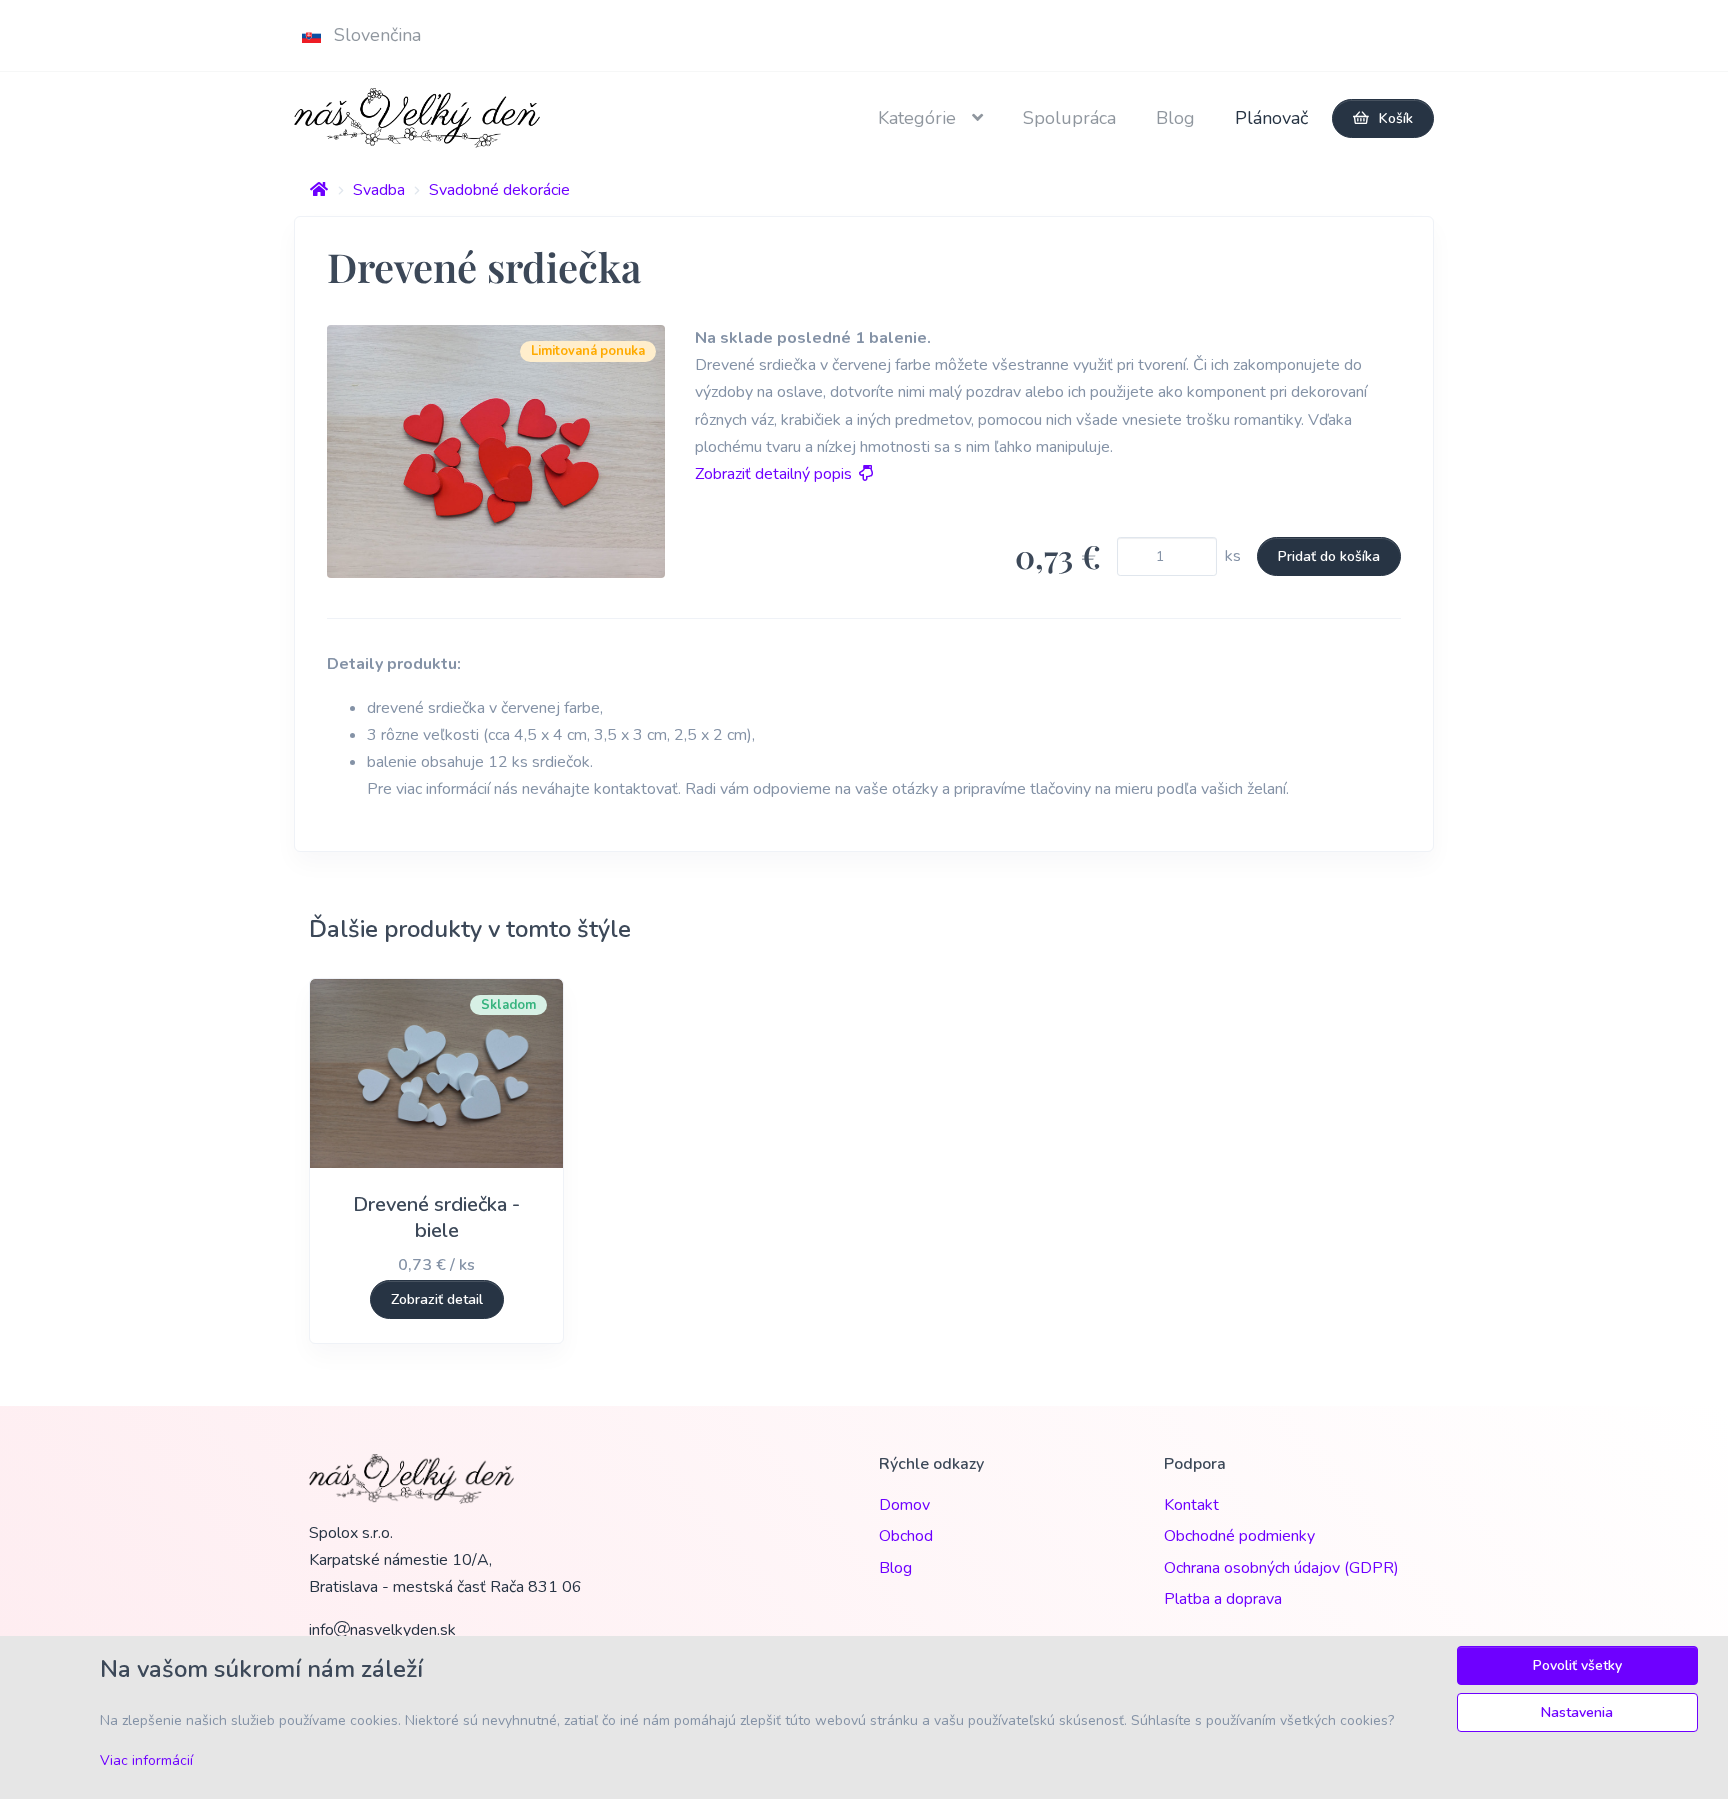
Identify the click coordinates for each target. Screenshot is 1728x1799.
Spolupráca (1069, 118)
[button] (365, 35)
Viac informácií (146, 1760)
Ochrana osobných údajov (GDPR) (1281, 1568)
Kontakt (1191, 1505)
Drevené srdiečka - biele (436, 1217)
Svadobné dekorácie (499, 190)
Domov (904, 1505)
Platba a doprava (1223, 1599)
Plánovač (1271, 118)
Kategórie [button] (919, 118)
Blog (1175, 118)
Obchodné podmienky (1239, 1536)
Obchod (906, 1536)
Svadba (379, 190)
